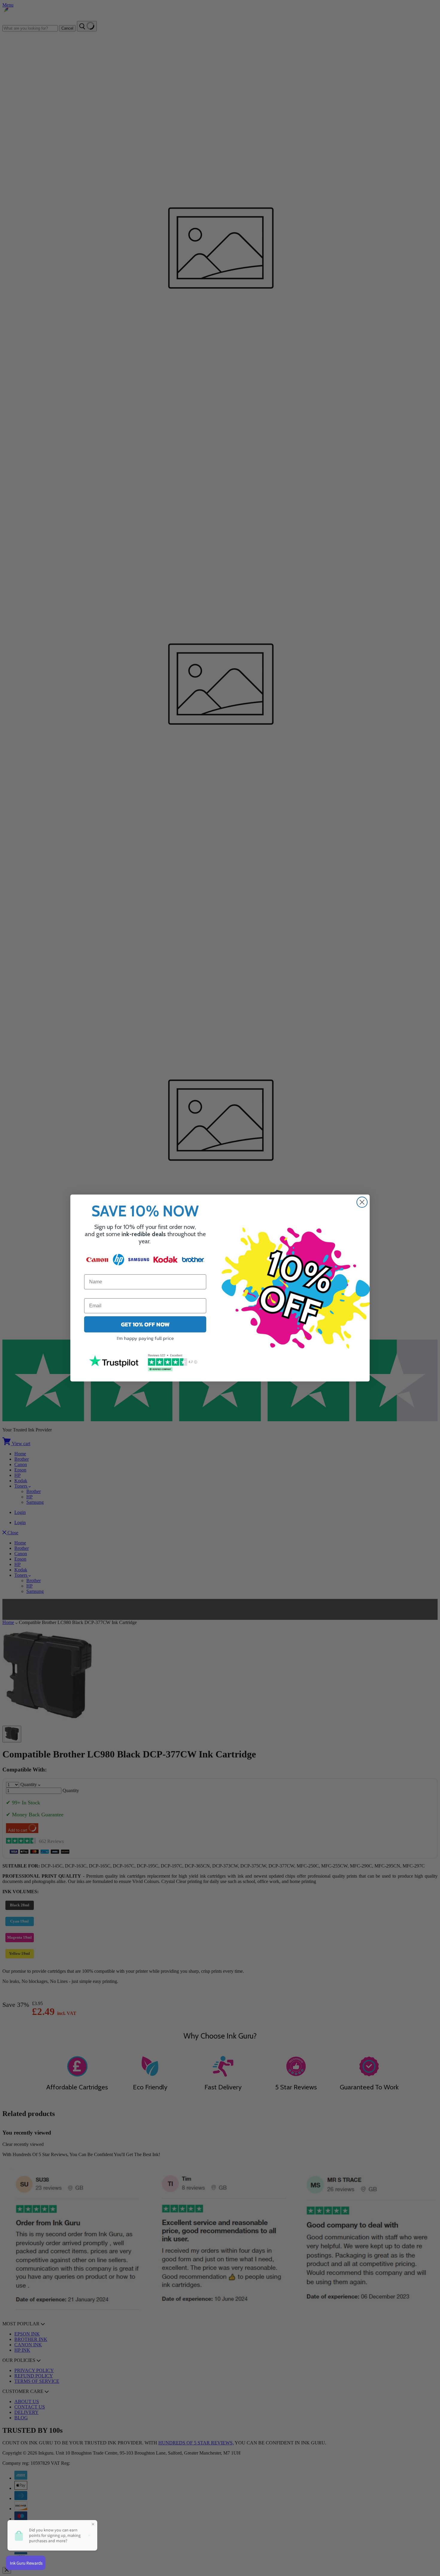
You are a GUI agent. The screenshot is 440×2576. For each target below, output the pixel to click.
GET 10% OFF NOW (145, 1324)
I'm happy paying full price (145, 1338)
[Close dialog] (362, 1202)
